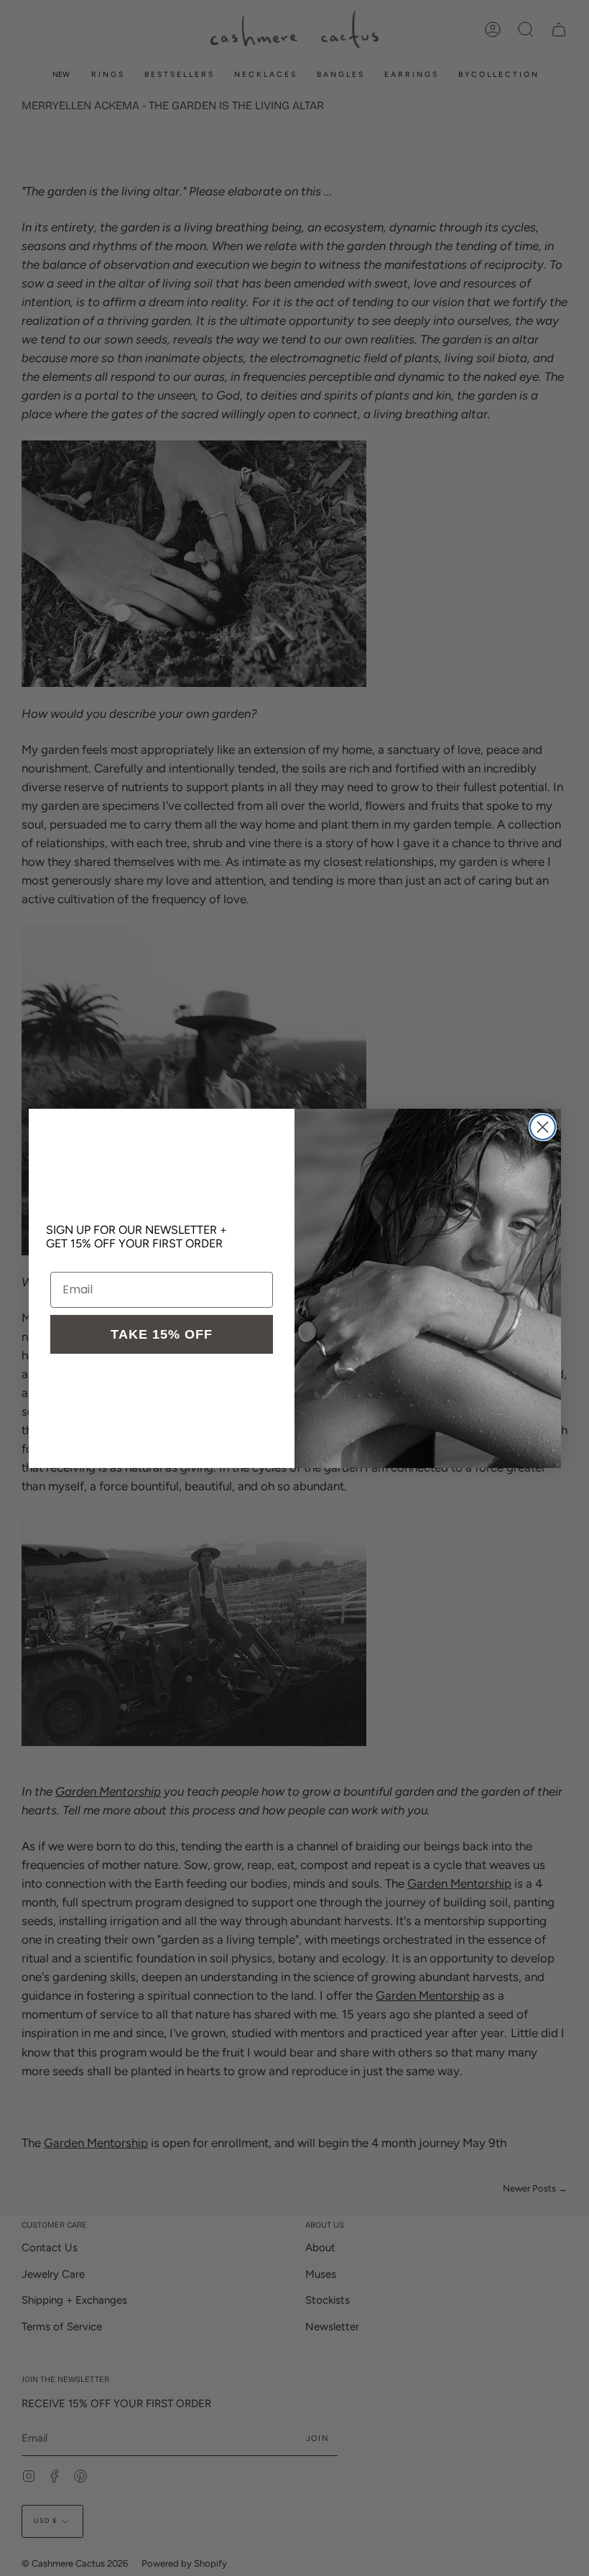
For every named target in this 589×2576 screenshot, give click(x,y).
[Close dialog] (543, 1127)
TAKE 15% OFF (162, 1334)
